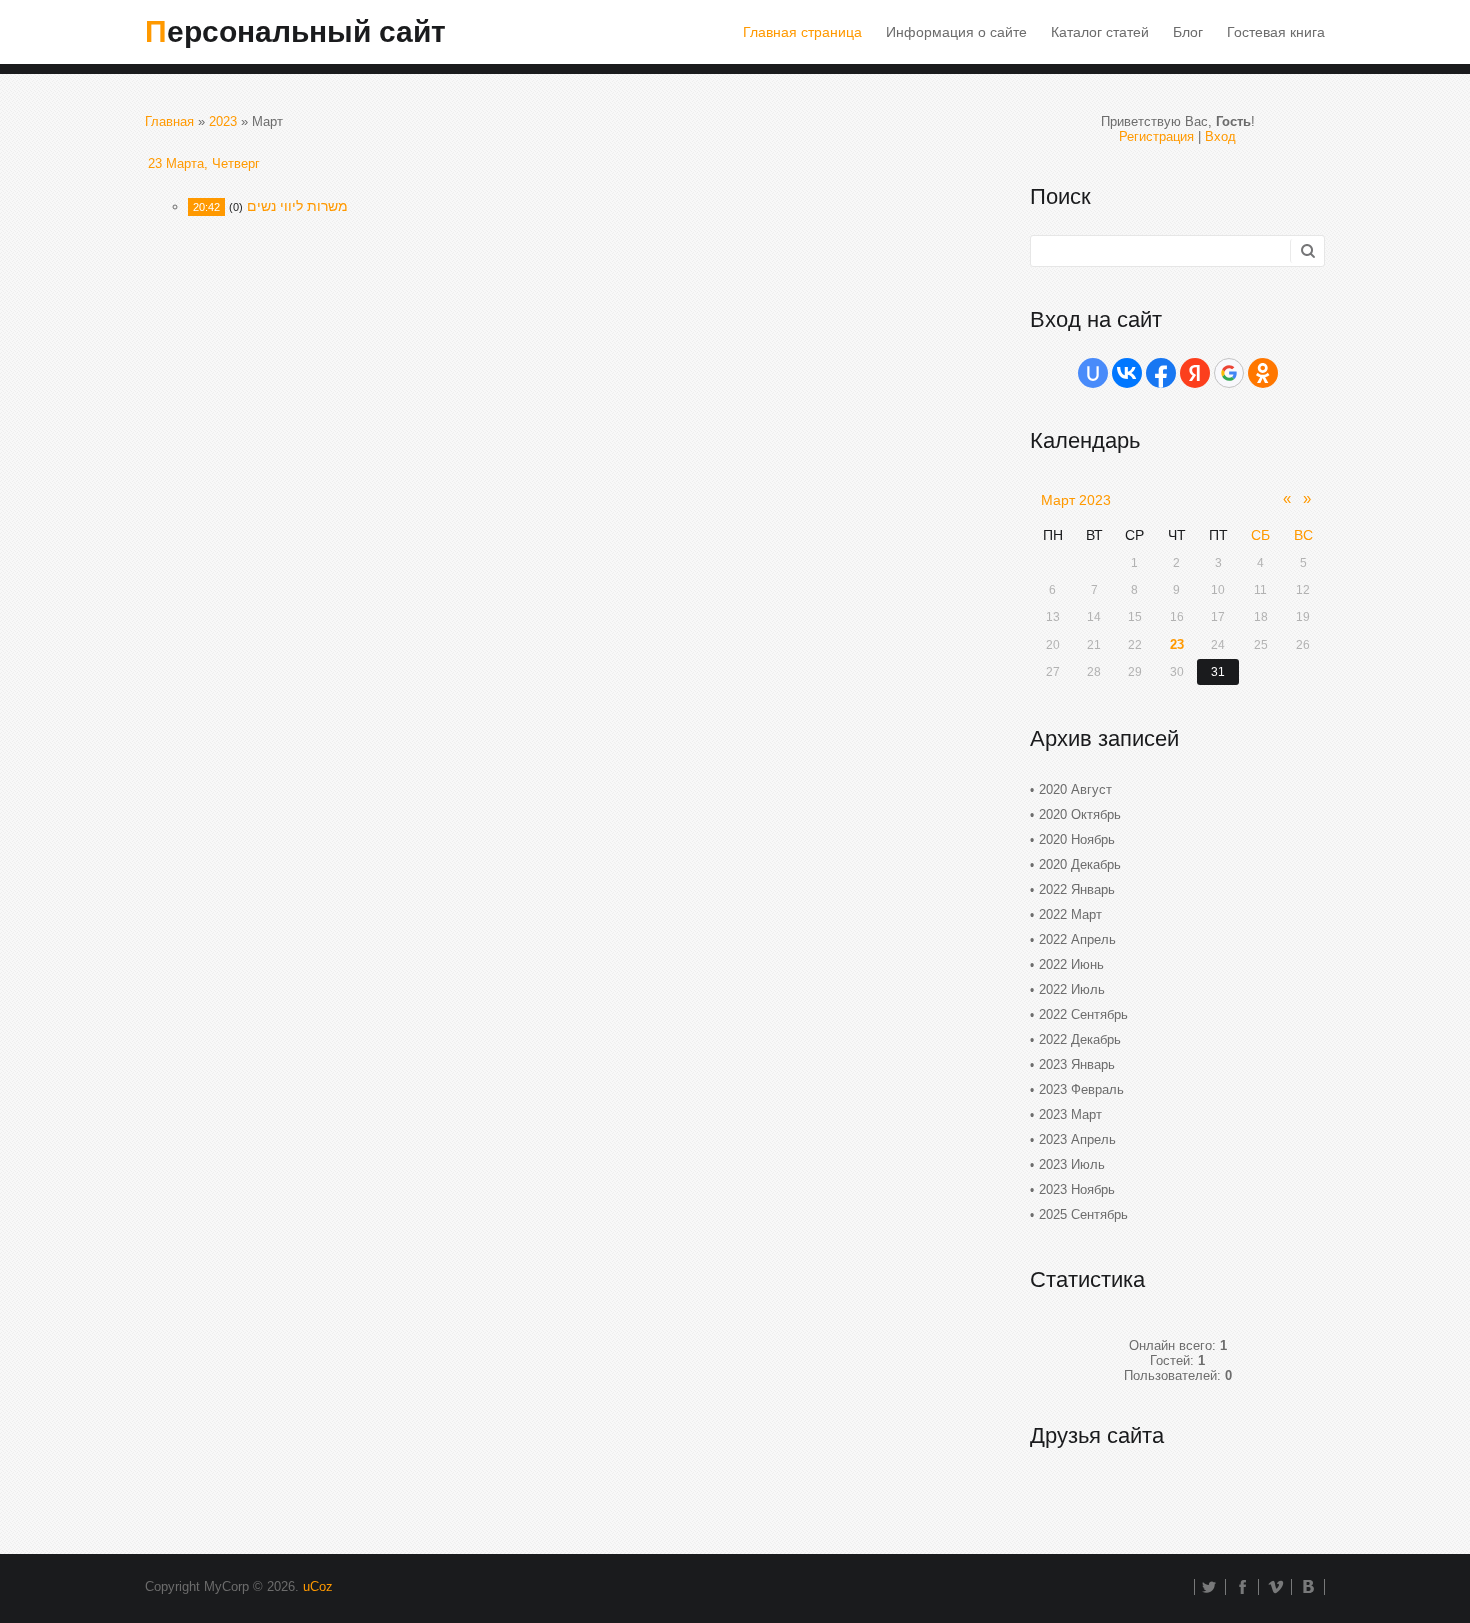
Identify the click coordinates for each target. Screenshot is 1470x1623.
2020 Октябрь (1080, 814)
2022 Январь (1077, 889)
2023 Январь (1077, 1064)
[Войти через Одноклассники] (1263, 373)
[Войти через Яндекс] (1195, 373)
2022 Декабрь (1080, 1039)
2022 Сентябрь (1083, 1014)
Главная (169, 121)
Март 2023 (1076, 500)
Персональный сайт (295, 31)
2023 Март (1070, 1114)
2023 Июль (1072, 1164)
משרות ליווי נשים (297, 206)
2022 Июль (1072, 989)
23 (1177, 644)
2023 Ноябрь (1077, 1189)
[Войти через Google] (1229, 373)
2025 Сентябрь (1083, 1214)
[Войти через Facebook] (1161, 373)
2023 (223, 121)
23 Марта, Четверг (204, 163)
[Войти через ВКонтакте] (1127, 373)
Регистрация (1156, 136)
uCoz (318, 1586)
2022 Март (1070, 914)
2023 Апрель (1077, 1139)
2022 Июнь (1071, 964)
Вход (1220, 136)
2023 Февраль (1081, 1089)
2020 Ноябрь (1077, 839)
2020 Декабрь (1080, 864)
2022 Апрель (1077, 939)
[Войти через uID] (1093, 373)
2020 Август (1075, 789)
